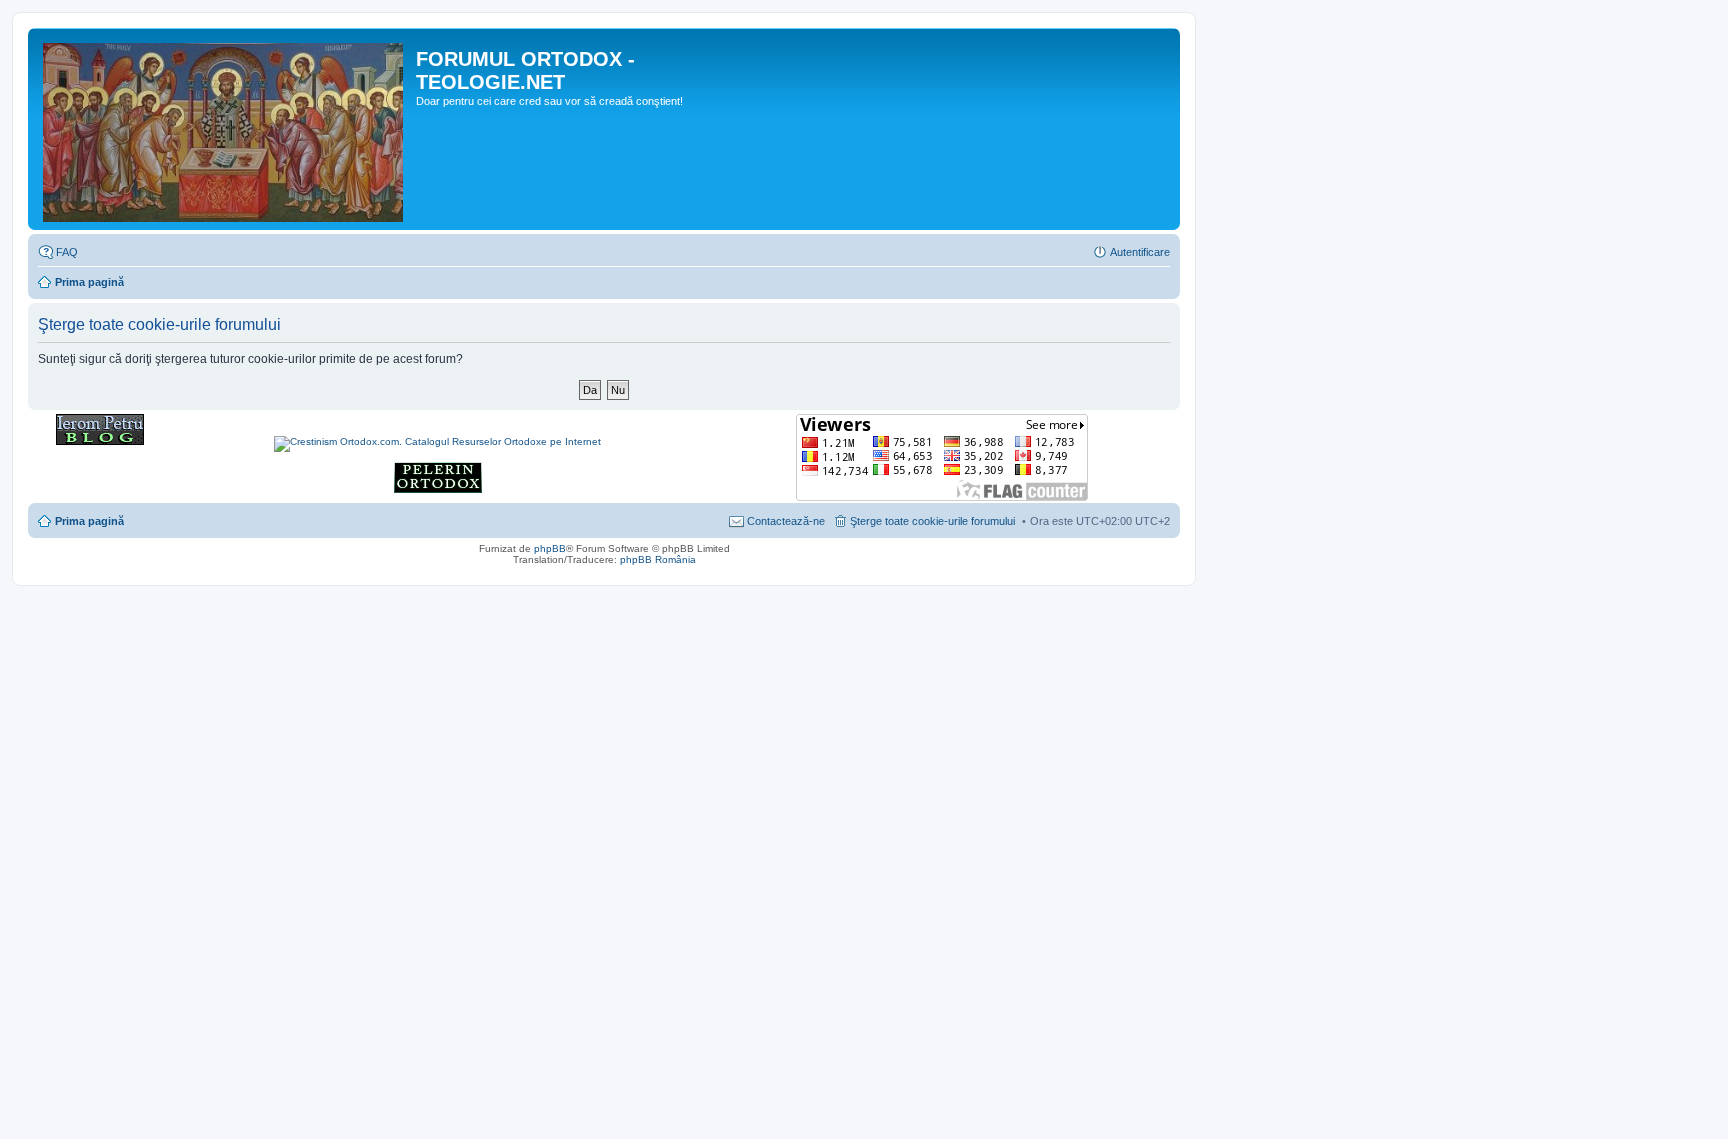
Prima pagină (89, 282)
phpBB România (658, 559)
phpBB (550, 548)
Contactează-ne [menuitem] (786, 521)
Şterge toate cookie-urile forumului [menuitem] (932, 521)
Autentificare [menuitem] (1140, 252)
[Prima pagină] (224, 129)
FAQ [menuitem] (67, 252)
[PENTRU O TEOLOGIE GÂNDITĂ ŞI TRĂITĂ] (100, 441)
